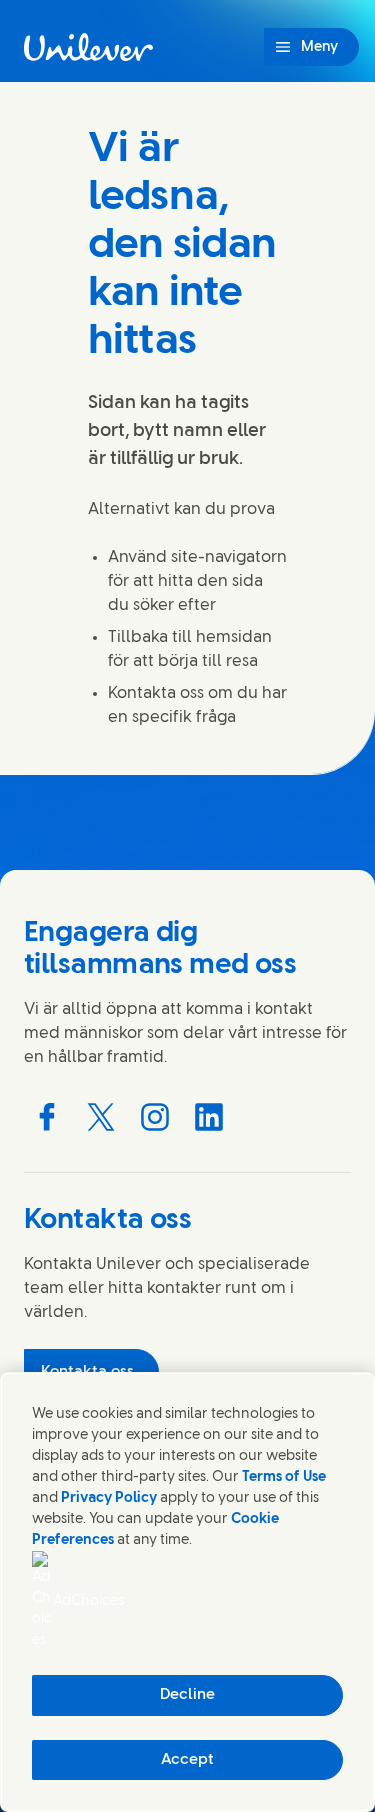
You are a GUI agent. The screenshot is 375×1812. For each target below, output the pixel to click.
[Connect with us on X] (101, 1117)
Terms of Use (284, 1477)
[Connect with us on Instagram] (155, 1117)
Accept (187, 1760)
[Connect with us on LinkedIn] (209, 1117)
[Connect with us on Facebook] (47, 1117)
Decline (187, 1695)
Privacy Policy (109, 1498)
